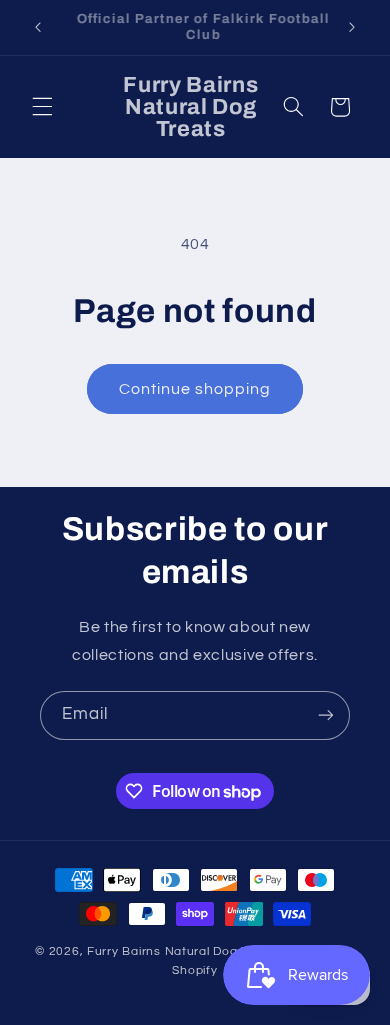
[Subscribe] (326, 715)
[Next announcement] (352, 27)
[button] (42, 107)
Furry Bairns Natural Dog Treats (183, 951)
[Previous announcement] (38, 27)
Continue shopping (195, 389)
